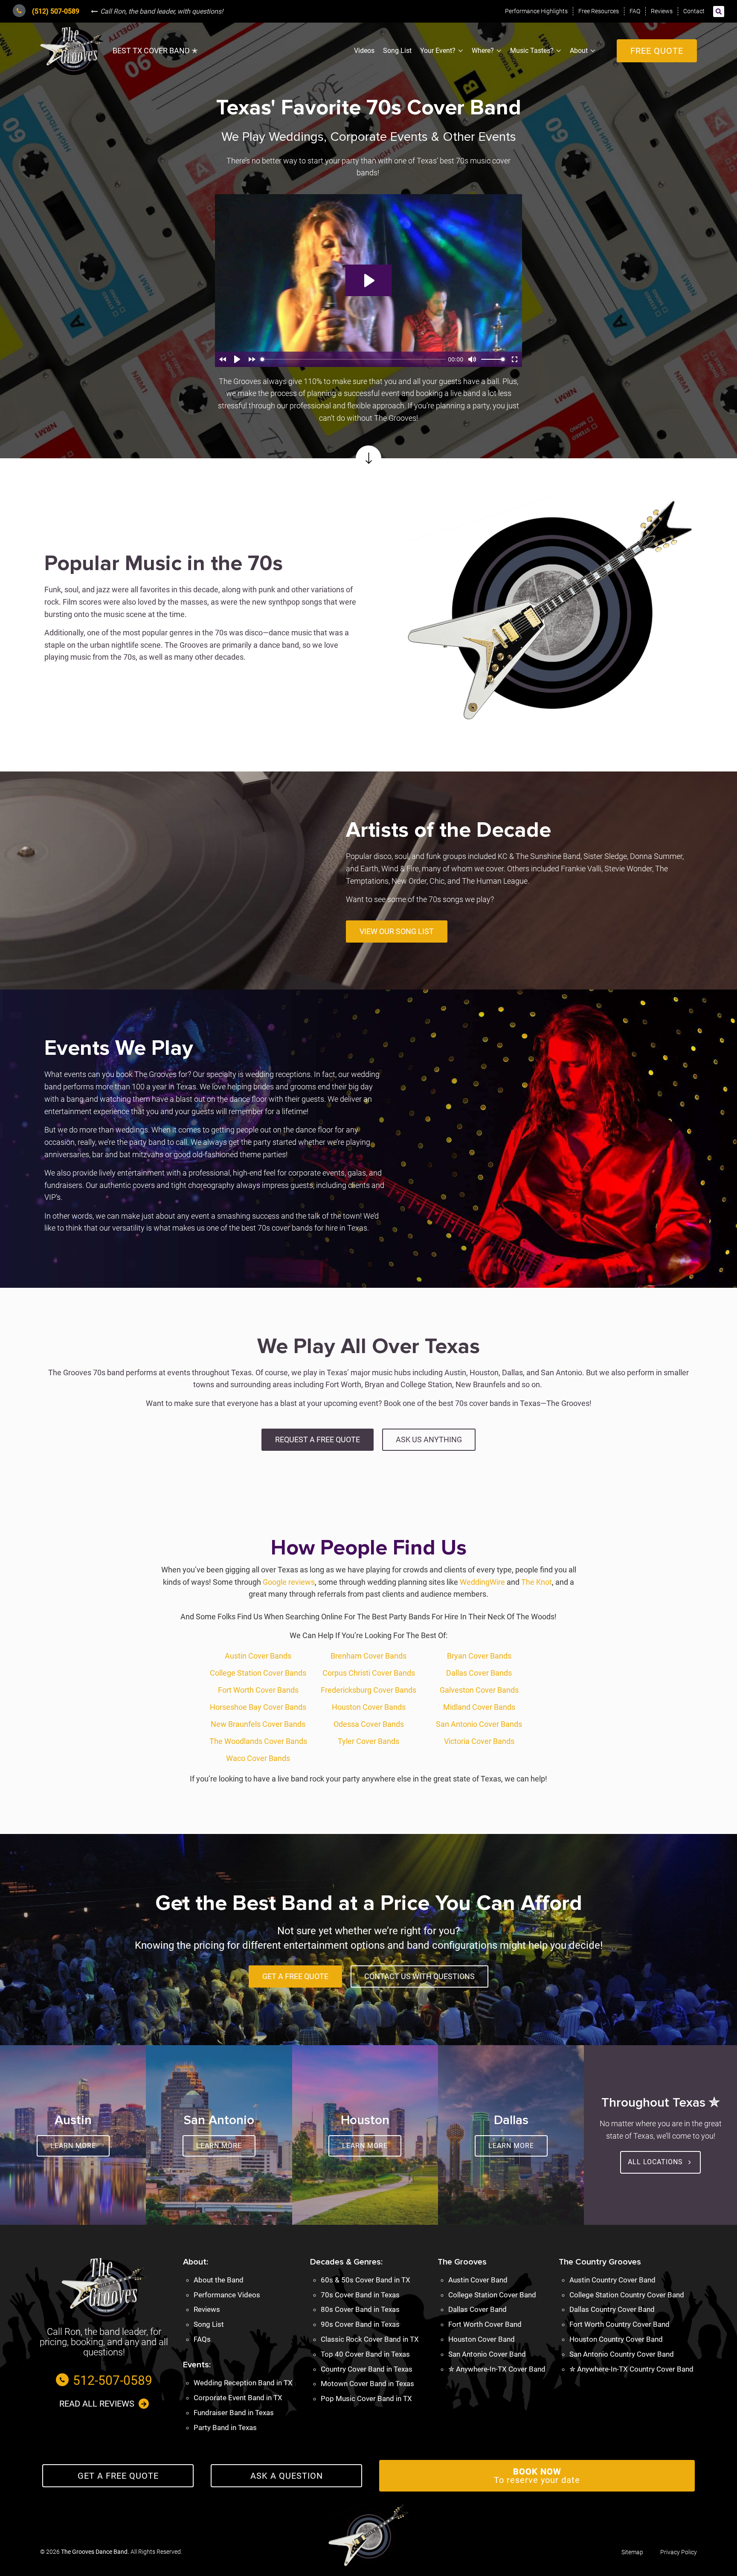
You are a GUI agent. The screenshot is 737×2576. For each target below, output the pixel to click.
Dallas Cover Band (477, 2309)
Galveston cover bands (479, 1690)
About (579, 51)
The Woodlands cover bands (258, 1741)
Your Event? (438, 51)
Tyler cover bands (368, 1741)
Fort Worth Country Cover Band (619, 2324)
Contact (694, 11)
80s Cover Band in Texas (360, 2309)
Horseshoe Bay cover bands (258, 1707)
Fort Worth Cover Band (485, 2324)
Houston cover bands (369, 1707)
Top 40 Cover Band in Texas (365, 2354)
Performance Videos (227, 2295)
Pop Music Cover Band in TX (366, 2398)
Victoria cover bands (479, 1741)
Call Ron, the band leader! (162, 11)
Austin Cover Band (478, 2280)
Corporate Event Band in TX (238, 2398)
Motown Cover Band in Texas (367, 2384)
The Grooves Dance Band (94, 2552)
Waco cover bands (258, 1758)
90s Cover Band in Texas (360, 2324)
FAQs (202, 2339)
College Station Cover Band (492, 2295)
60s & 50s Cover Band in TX (366, 2280)
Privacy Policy (679, 2552)
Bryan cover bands (479, 1656)
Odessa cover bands (369, 1724)
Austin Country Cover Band (612, 2280)
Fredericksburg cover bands (368, 1690)
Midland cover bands (479, 1707)
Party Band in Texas (225, 2428)
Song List (397, 51)
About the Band (219, 2280)
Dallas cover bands (479, 1673)
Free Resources (599, 11)
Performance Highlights (536, 11)
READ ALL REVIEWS (97, 2404)
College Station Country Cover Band (627, 2295)
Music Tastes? (532, 51)
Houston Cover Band (482, 2339)
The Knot (537, 1582)
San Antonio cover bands (479, 1724)
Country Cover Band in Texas (367, 2369)
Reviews (662, 11)
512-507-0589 (113, 2380)
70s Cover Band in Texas (360, 2295)
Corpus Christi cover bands (369, 1673)
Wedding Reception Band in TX (243, 2383)
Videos (364, 51)
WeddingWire (482, 1582)
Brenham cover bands (368, 1656)
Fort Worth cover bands (258, 1690)
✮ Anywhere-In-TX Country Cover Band (631, 2369)
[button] (719, 12)
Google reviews (289, 1582)
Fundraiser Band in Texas (234, 2413)
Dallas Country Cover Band (612, 2309)
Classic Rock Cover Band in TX (370, 2339)
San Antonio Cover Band (487, 2354)
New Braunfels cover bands (258, 1724)
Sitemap (632, 2552)
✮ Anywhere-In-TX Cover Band (497, 2369)
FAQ (635, 11)
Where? (483, 51)
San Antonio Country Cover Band (622, 2354)
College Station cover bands (258, 1673)
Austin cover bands (258, 1656)
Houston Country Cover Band (616, 2339)
